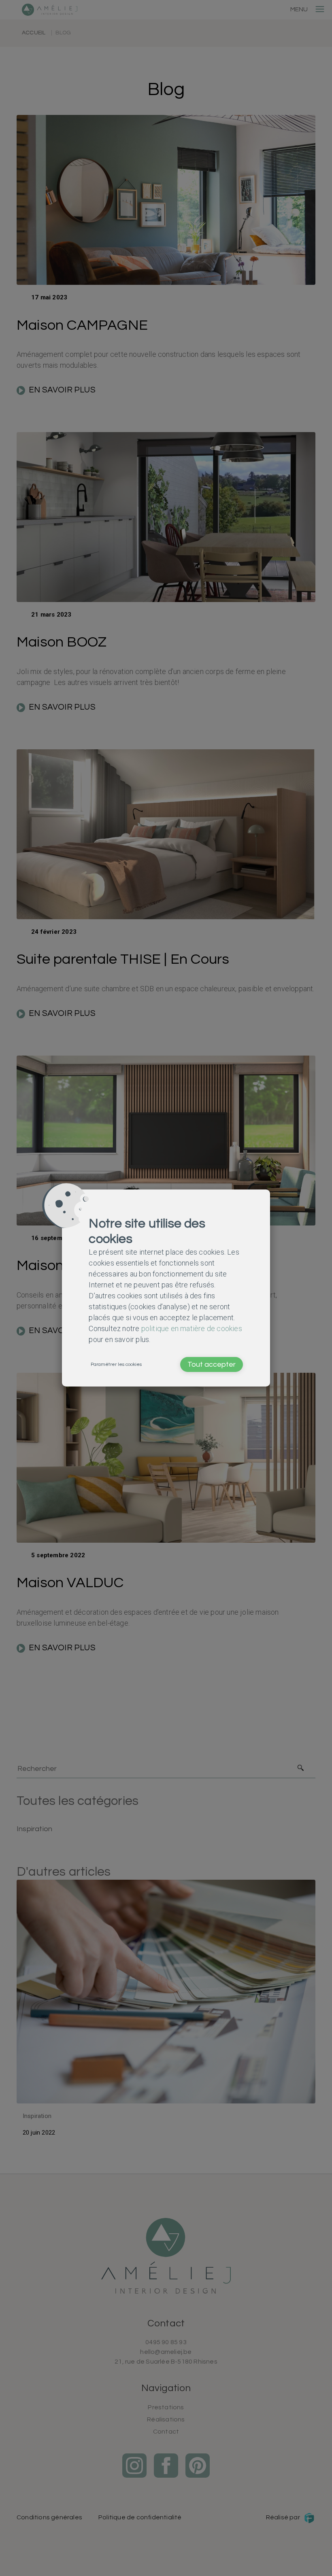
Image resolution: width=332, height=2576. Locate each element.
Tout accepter (212, 1364)
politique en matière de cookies (192, 1328)
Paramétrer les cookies (116, 1364)
